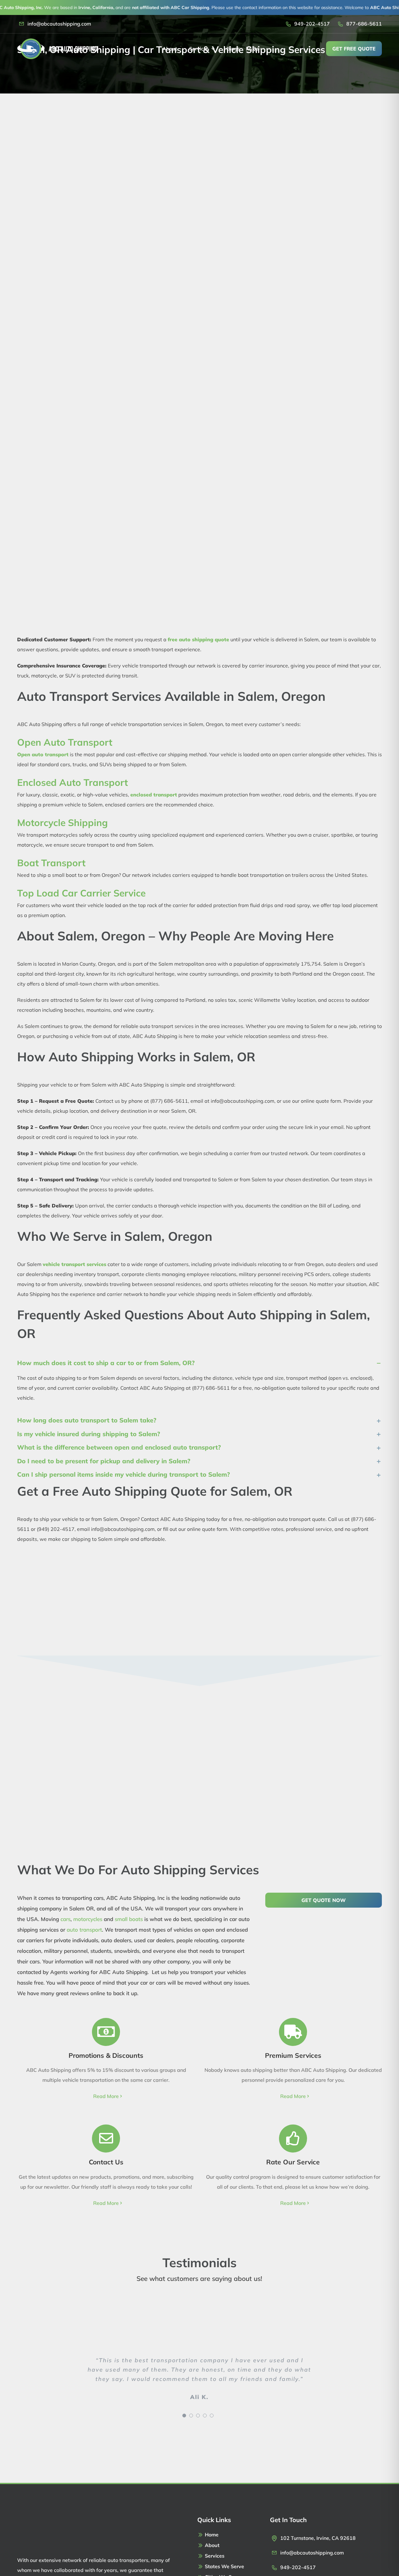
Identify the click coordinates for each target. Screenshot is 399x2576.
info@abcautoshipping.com (59, 24)
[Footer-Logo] (47, 2518)
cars (65, 1919)
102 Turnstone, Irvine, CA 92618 (318, 2538)
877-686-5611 (364, 24)
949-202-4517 (312, 24)
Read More (106, 2096)
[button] (199, 1363)
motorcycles (88, 1919)
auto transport (84, 1930)
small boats (129, 1919)
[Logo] (57, 41)
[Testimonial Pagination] (184, 2416)
